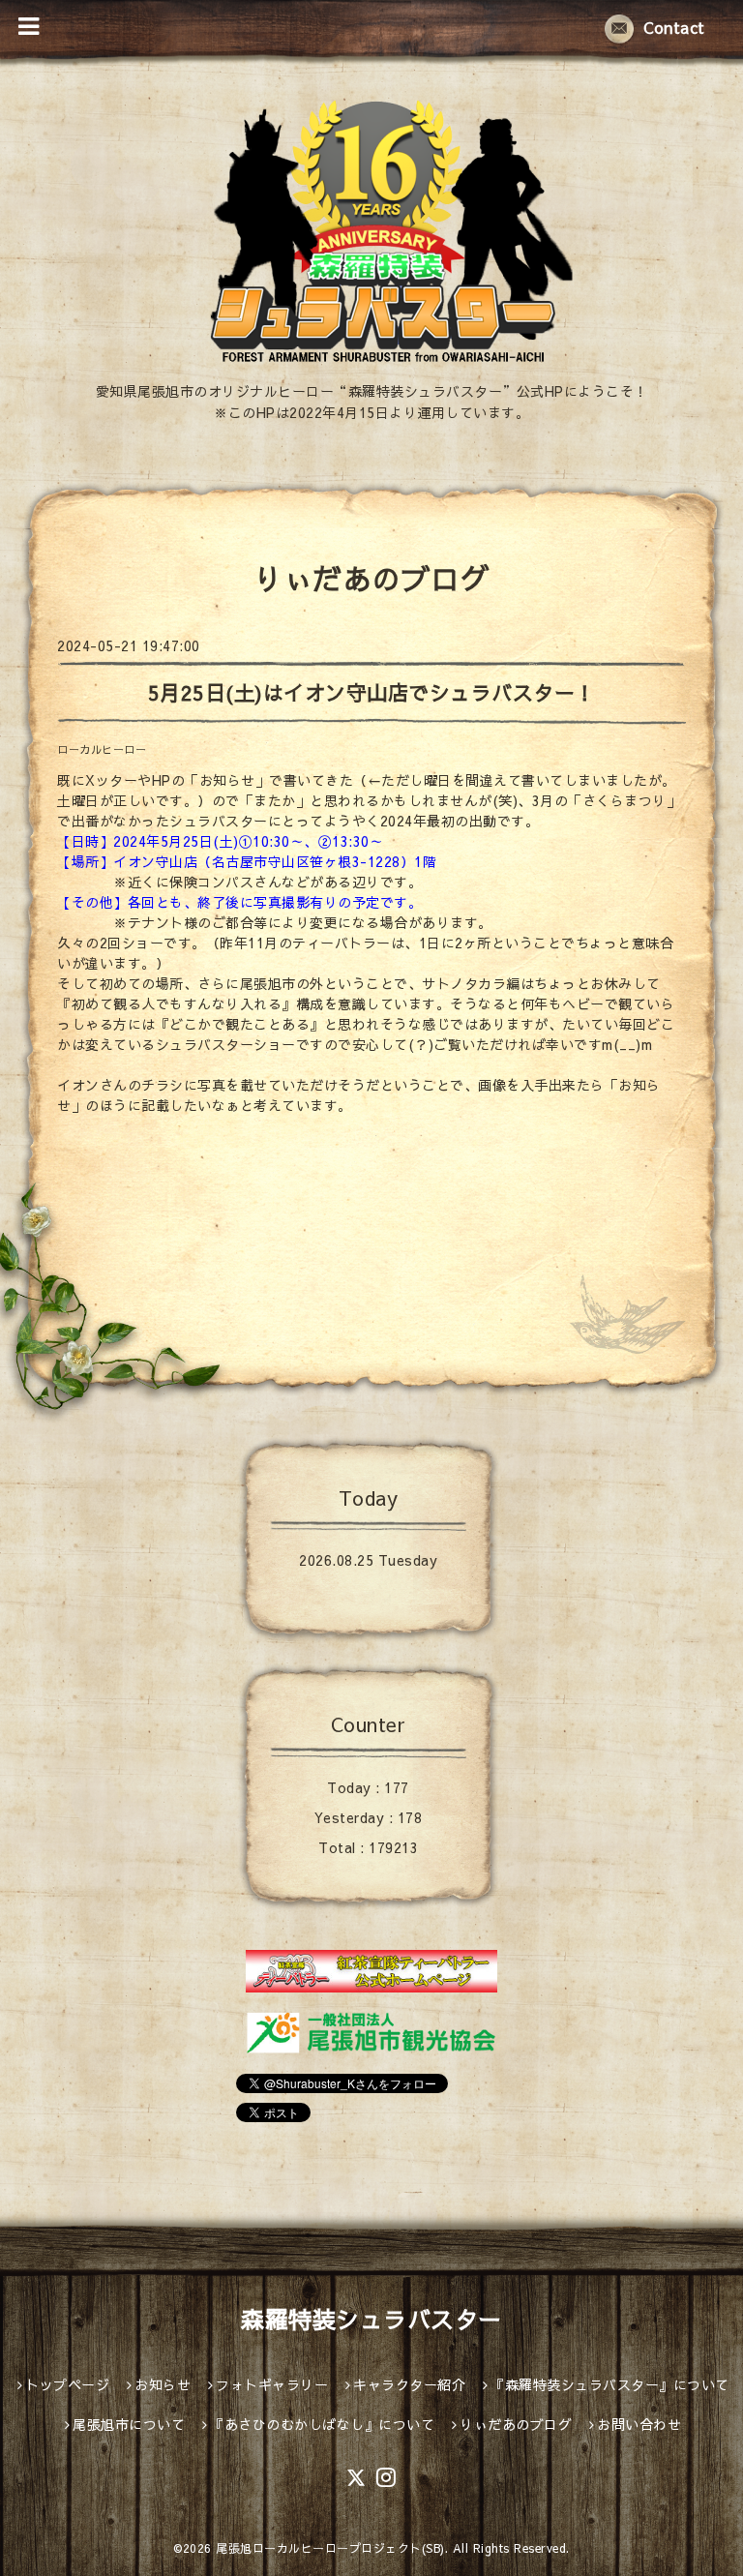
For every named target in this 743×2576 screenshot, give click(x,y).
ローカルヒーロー (102, 749)
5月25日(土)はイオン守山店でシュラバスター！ (372, 692)
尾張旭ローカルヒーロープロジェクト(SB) (330, 2548)
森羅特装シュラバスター (371, 2319)
